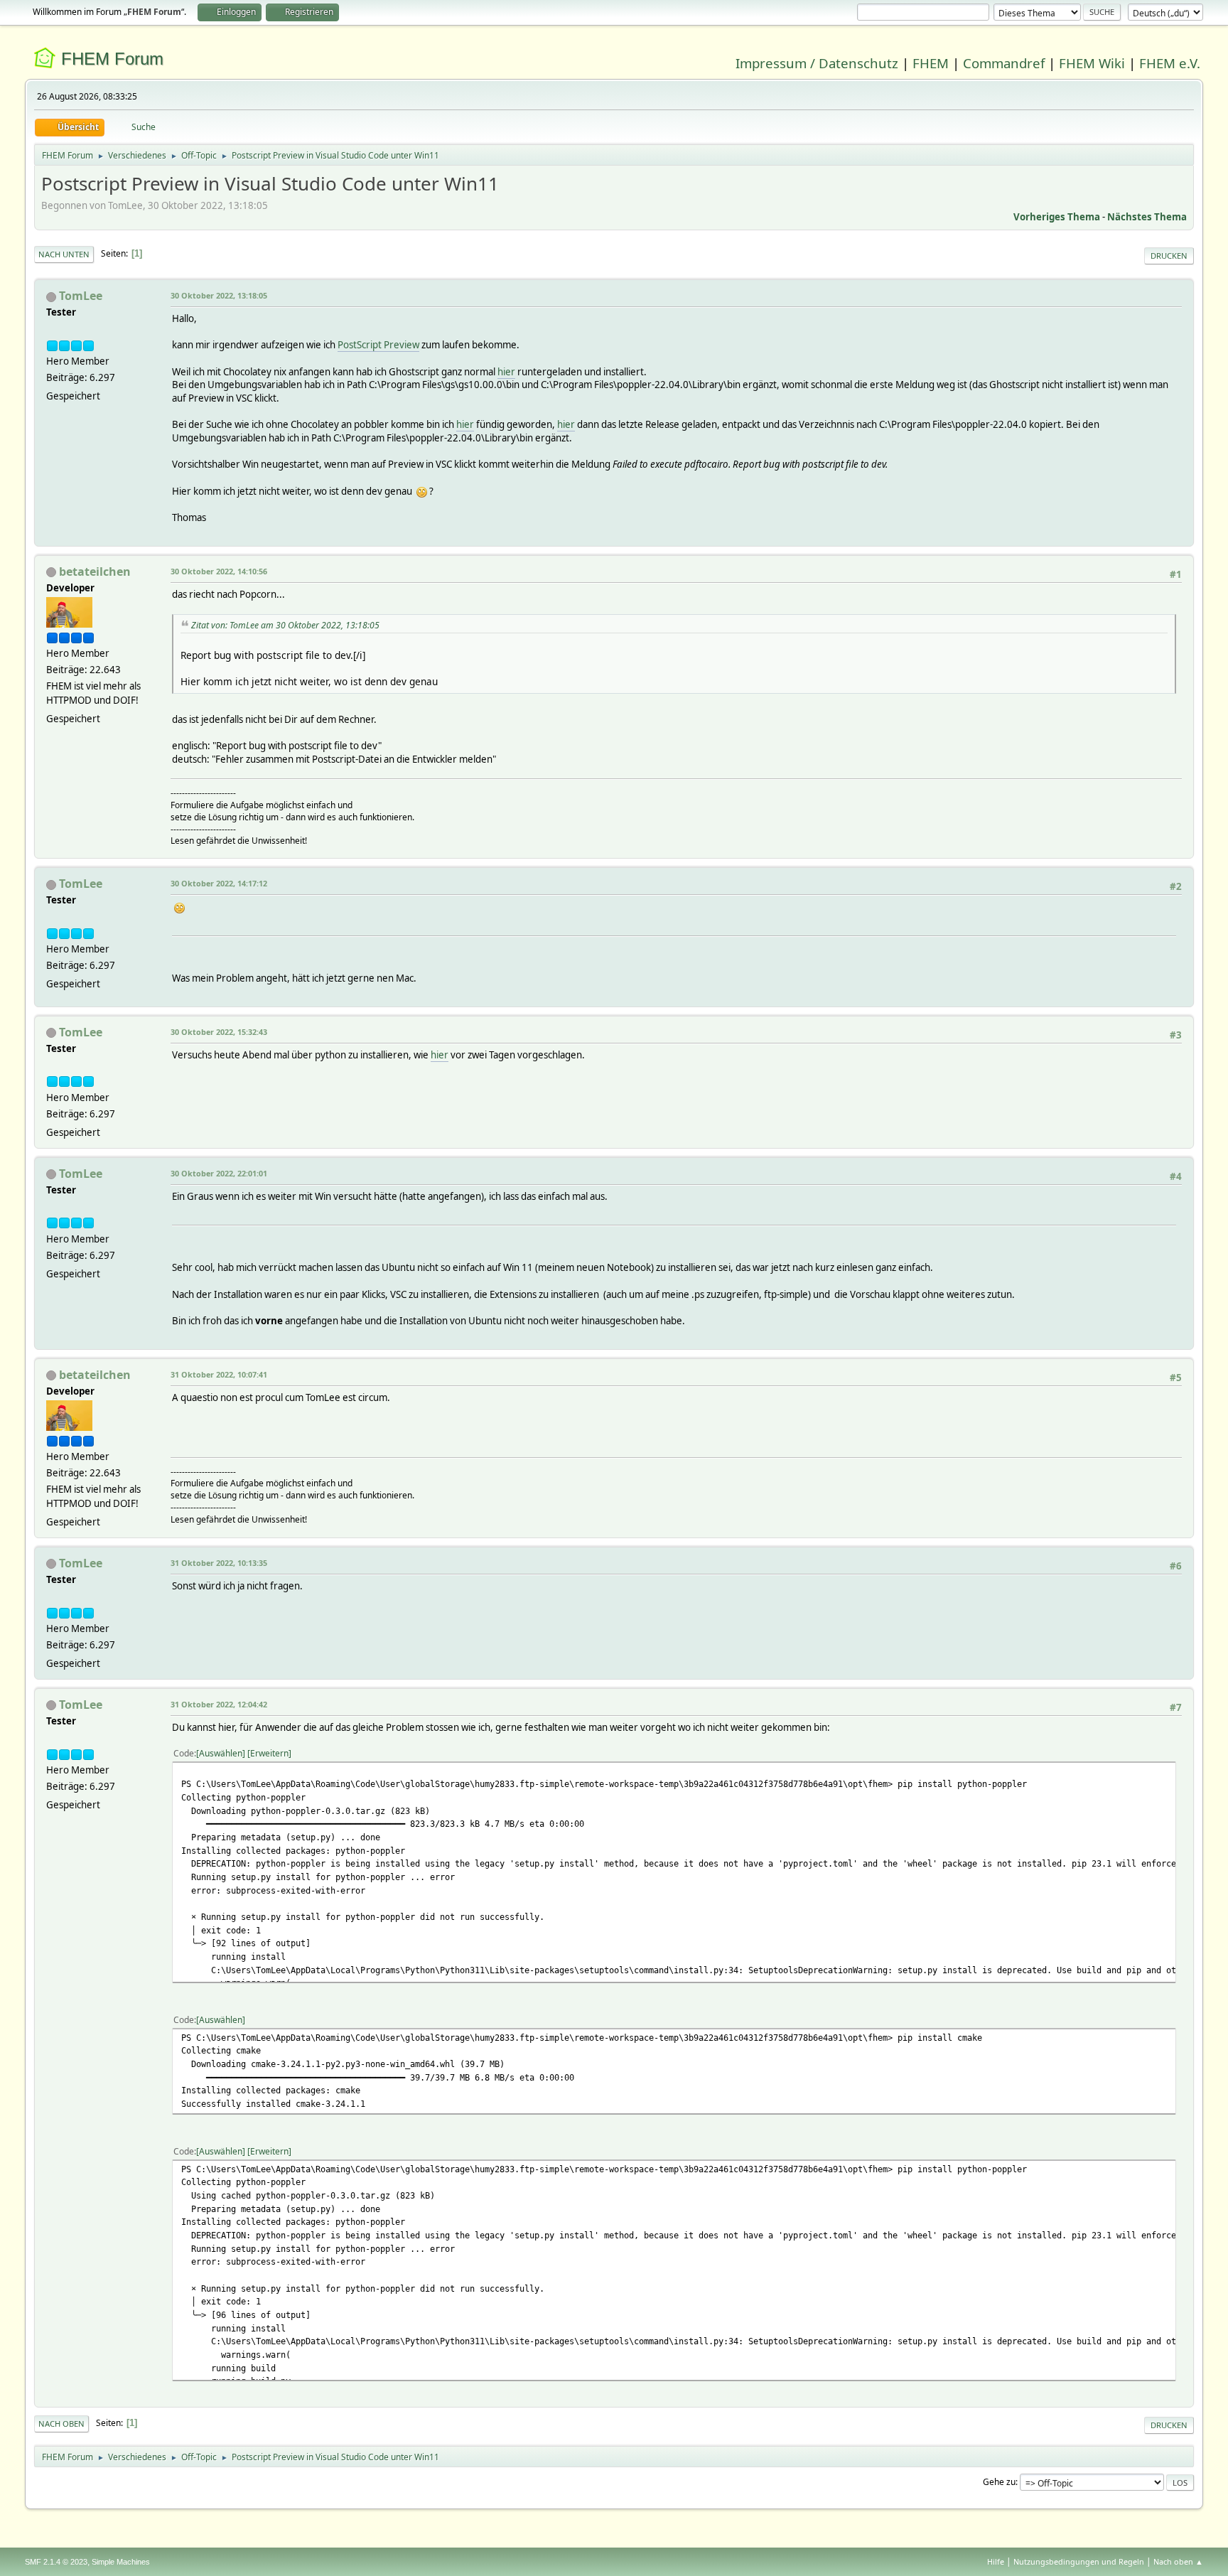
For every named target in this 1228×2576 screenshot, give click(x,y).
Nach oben (61, 2424)
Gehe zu (999, 2482)
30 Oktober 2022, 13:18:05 (219, 295)
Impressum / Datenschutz (817, 63)
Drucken (1169, 256)
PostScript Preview (378, 345)
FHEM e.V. (1170, 63)
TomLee (81, 296)
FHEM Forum (112, 59)
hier (506, 372)
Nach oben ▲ (1178, 2561)
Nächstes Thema (1147, 217)
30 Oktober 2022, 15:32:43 (219, 1032)
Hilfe (996, 2561)
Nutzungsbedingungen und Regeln (1079, 2561)
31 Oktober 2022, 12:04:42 (219, 1704)
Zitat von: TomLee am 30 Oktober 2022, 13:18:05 (285, 625)
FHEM (931, 63)
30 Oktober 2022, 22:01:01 (219, 1173)
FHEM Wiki (1092, 63)
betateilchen (95, 571)
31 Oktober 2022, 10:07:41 (219, 1374)
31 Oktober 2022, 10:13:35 (219, 1563)
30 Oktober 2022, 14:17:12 (219, 883)
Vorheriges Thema (1057, 217)
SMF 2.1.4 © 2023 (56, 2562)
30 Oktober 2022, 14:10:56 (219, 571)
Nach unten (64, 254)
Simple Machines (121, 2562)
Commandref (1004, 63)
